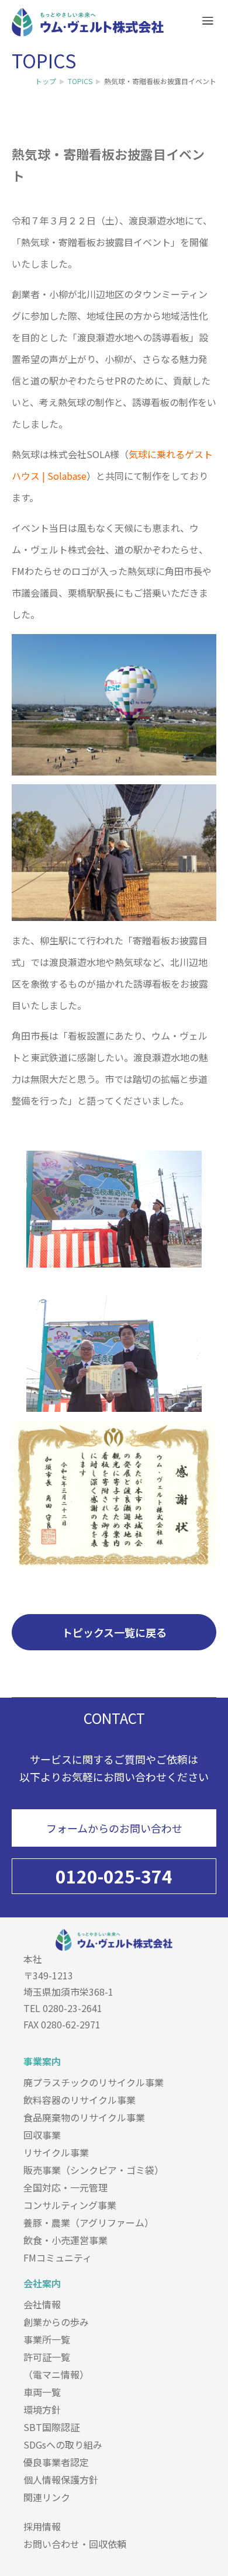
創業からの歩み (56, 2322)
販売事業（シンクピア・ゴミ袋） (94, 2170)
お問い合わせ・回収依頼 (75, 2544)
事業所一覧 (47, 2339)
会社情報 (42, 2304)
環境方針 (42, 2409)
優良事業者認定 (56, 2462)
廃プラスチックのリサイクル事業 (94, 2082)
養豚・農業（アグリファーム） (89, 2222)
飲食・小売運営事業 (65, 2240)
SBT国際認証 (51, 2427)
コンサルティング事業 (70, 2205)
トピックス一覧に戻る (114, 1632)
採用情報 (42, 2526)
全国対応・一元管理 (65, 2187)
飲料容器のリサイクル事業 (80, 2100)
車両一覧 (42, 2392)
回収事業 (42, 2135)
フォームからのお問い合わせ (114, 1828)
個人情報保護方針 (61, 2480)
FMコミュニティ (58, 2258)
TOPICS (80, 81)
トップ (46, 81)
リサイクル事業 (56, 2152)
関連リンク (47, 2497)
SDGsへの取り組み (63, 2445)
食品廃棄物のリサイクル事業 (84, 2117)
